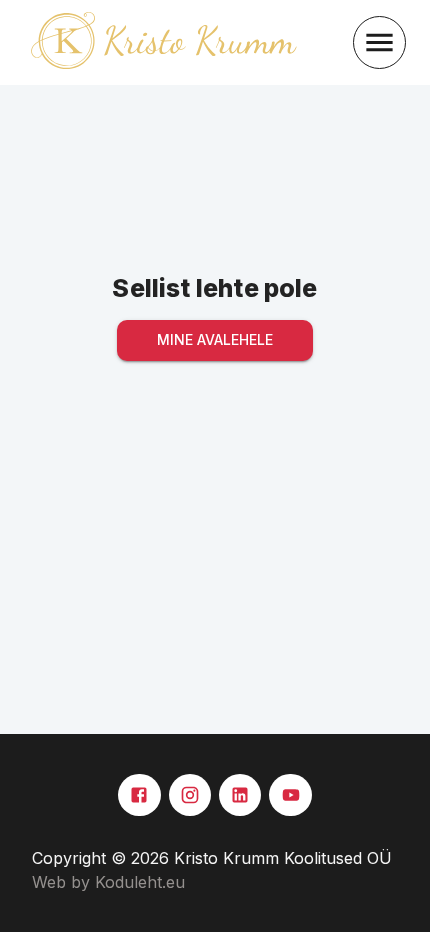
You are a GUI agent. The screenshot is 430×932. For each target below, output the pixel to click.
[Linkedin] (240, 795)
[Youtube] (290, 795)
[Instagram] (190, 795)
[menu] (379, 42)
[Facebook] (139, 795)
